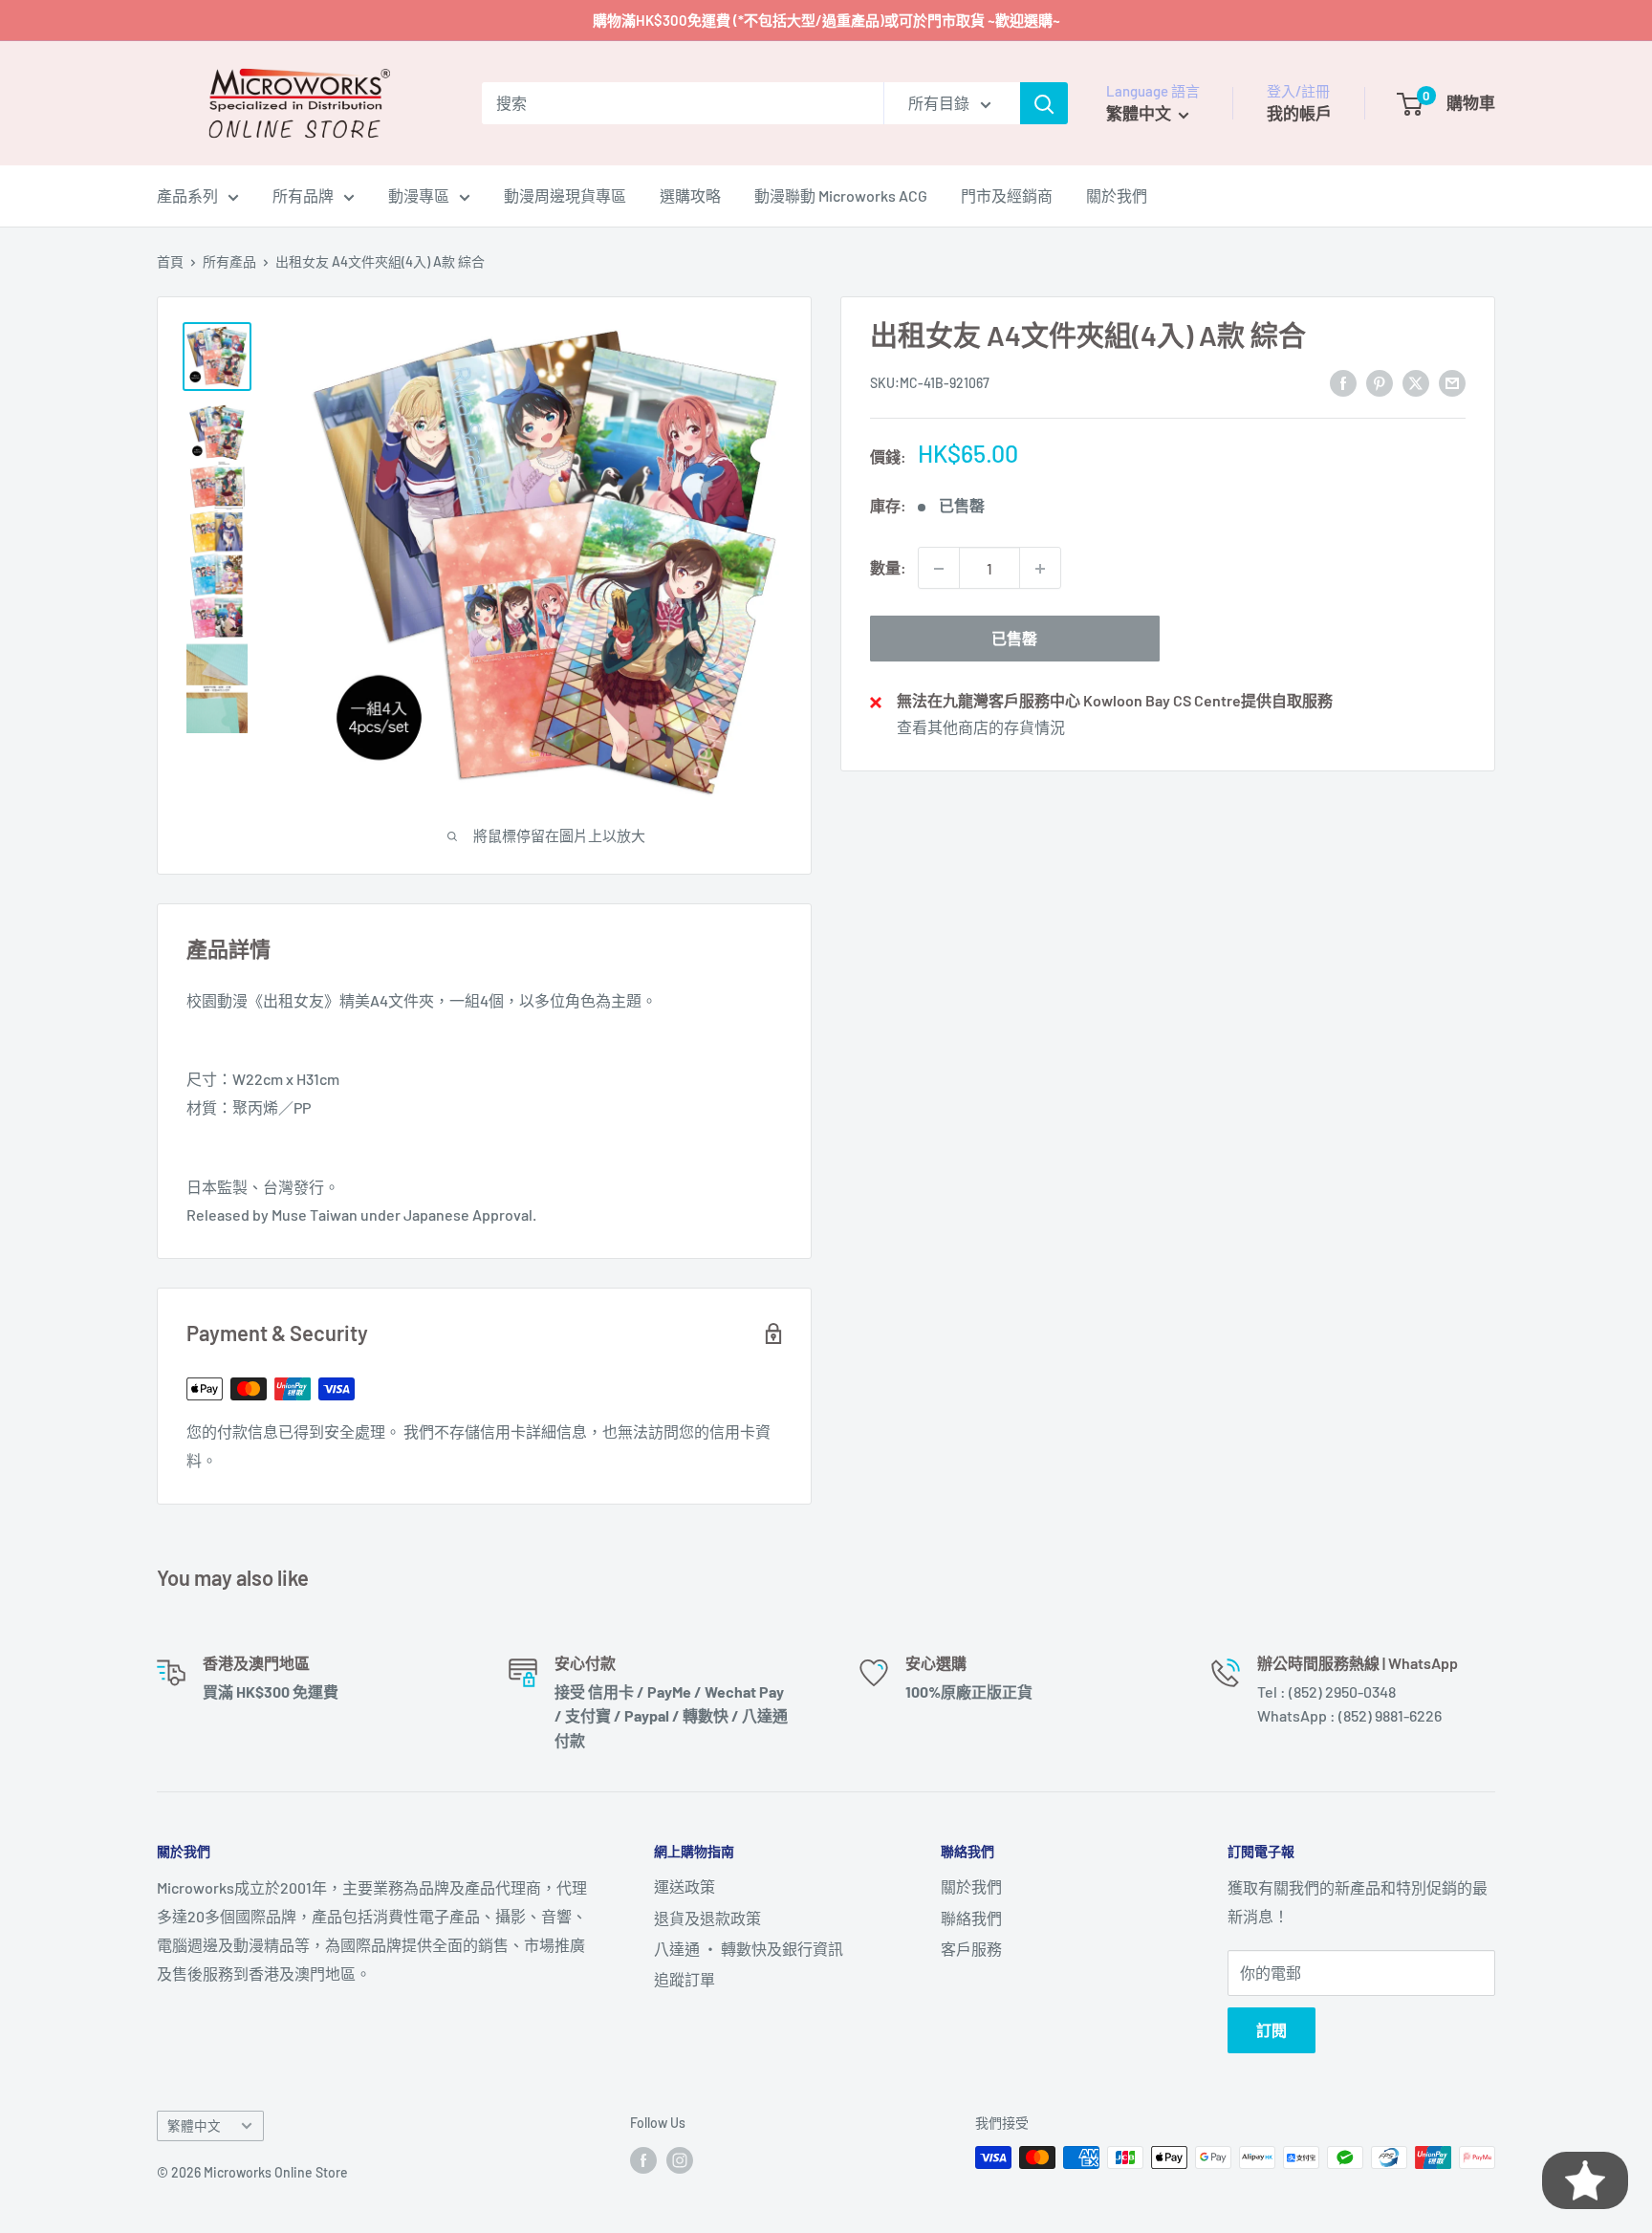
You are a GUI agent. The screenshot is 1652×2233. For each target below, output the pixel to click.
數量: (888, 568)
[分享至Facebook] (1343, 382)
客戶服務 (971, 1949)
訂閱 (1272, 2030)
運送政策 (685, 1886)
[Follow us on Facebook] (643, 2159)
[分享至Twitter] (1416, 382)
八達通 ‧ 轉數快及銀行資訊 (749, 1949)
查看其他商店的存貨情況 (981, 727)
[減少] (939, 569)
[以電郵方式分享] (1452, 382)
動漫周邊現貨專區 (565, 195)
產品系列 (187, 195)
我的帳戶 (1299, 113)
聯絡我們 (971, 1918)
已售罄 (1014, 639)
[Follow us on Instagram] (680, 2159)
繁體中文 (194, 2125)
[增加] (1040, 569)
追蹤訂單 (685, 1979)
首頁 (170, 261)
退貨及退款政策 (707, 1918)
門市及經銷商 (1007, 195)
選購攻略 (690, 195)
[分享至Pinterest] (1380, 382)
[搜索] (1044, 103)
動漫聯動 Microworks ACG (841, 195)
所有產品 (229, 261)
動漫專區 (419, 195)
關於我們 (1117, 195)
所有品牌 (303, 195)
